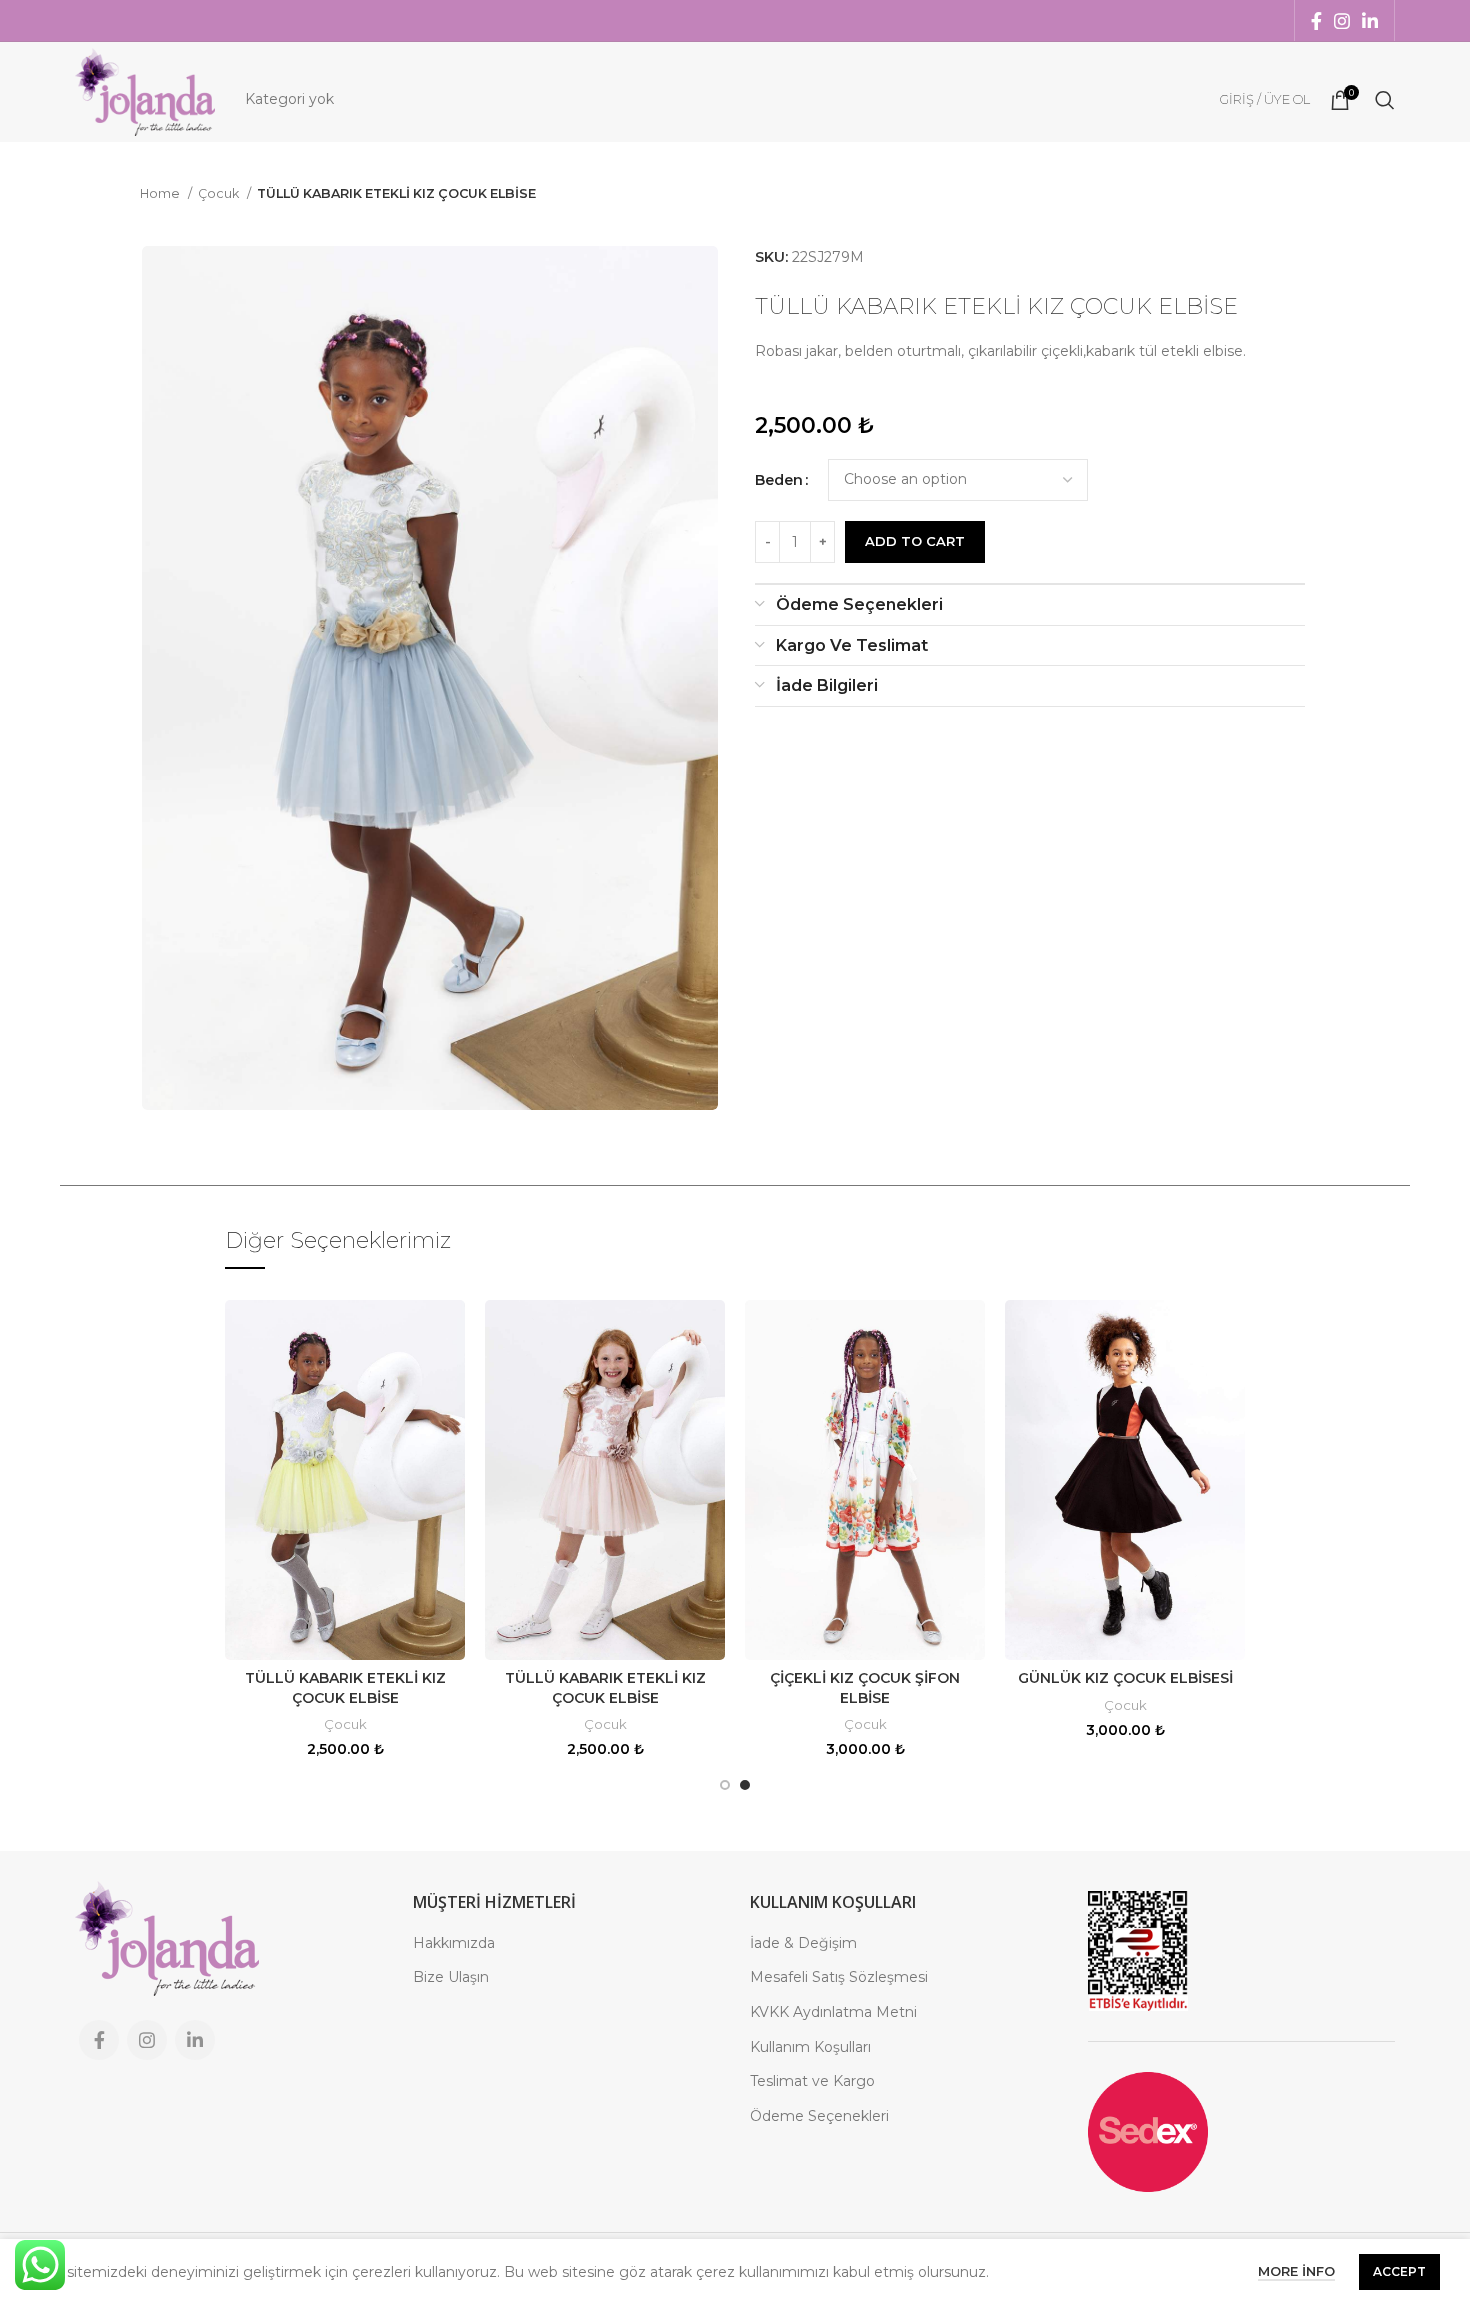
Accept (1399, 2271)
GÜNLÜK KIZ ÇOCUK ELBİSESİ (1125, 1678)
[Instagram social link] (1342, 21)
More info (1296, 2271)
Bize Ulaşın (451, 1977)
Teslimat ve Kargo (812, 2081)
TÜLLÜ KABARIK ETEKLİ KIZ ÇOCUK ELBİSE (345, 1688)
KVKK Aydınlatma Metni (833, 2012)
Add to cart (915, 541)
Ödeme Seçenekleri (819, 2116)
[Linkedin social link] (1370, 21)
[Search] (1385, 100)
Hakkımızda (454, 1943)
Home (161, 193)
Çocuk (220, 193)
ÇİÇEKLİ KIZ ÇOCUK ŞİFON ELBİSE (865, 1688)
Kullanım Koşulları (810, 2047)
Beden (779, 480)
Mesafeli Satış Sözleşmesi (839, 1977)
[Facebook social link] (1316, 21)
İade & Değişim (803, 1943)
